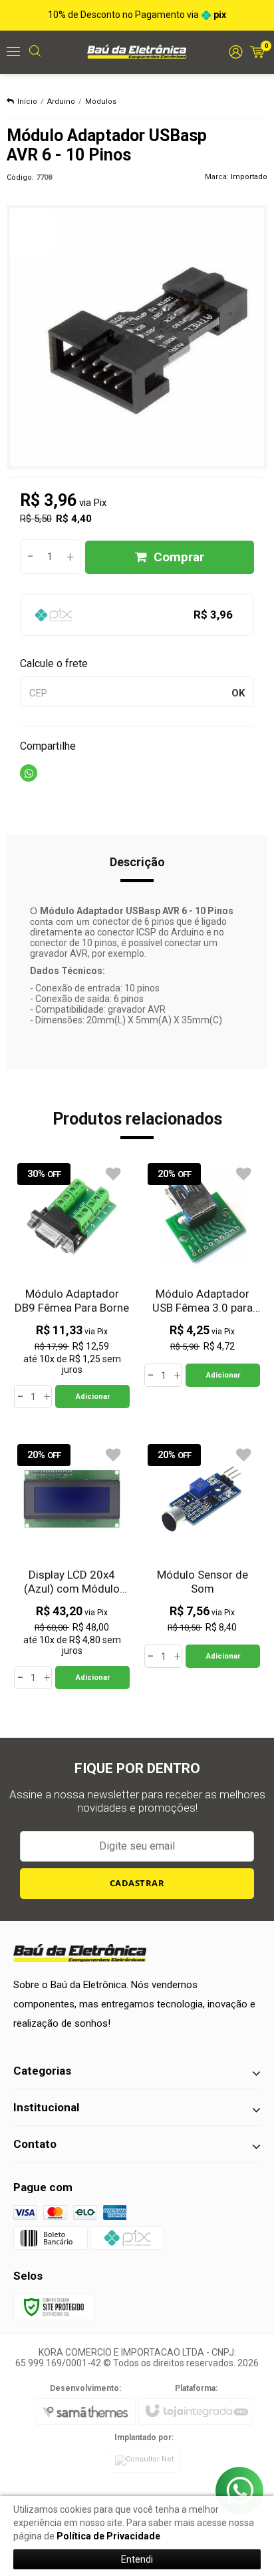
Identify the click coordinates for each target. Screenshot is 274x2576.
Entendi (137, 2559)
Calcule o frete (54, 663)
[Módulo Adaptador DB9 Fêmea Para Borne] (72, 1284)
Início (27, 102)
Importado (249, 177)
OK (238, 693)
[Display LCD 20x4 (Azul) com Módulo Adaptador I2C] (72, 1565)
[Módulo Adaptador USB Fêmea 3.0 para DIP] (202, 1273)
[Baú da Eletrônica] (137, 51)
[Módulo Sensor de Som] (202, 1554)
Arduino (61, 102)
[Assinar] (137, 1884)
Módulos (101, 102)
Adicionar (93, 1397)
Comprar (179, 557)
